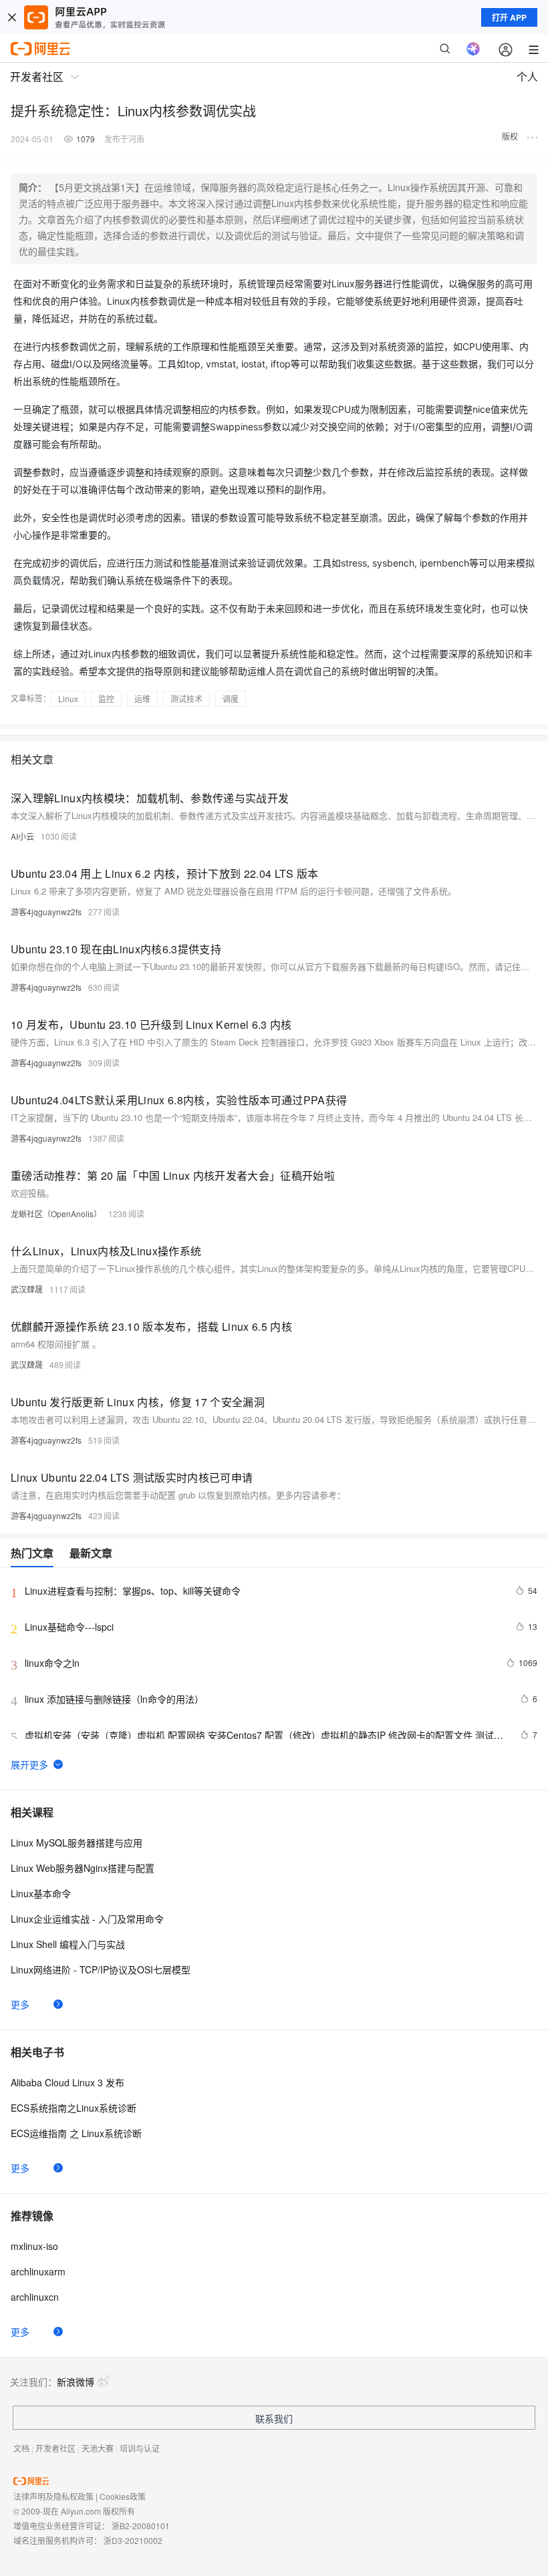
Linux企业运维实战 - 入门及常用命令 (87, 1919)
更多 (20, 2004)
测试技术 (186, 698)
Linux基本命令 (41, 1893)
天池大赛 (98, 2448)
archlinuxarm (38, 2271)
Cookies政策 (123, 2496)
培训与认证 (140, 2448)
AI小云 (22, 836)
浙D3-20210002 (133, 2540)
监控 (106, 698)
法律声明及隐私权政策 (53, 2496)
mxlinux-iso (34, 2246)
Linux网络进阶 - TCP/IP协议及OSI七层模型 (101, 1969)
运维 (142, 698)
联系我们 (274, 2418)
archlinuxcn (35, 2297)
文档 (21, 2448)
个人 (527, 76)
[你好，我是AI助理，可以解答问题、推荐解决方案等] (473, 49)
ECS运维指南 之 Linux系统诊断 (76, 2133)
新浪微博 (76, 2382)
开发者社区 (55, 2448)
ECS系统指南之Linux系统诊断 (74, 2108)
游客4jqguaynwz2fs (46, 912)
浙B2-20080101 (141, 2526)
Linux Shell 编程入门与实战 (68, 1944)
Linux (68, 698)
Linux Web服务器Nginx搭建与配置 (83, 1868)
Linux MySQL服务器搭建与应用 (77, 1842)
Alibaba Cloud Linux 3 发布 (67, 2082)
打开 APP (509, 17)
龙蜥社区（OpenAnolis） (56, 1214)
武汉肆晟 (27, 1289)
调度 (231, 698)
